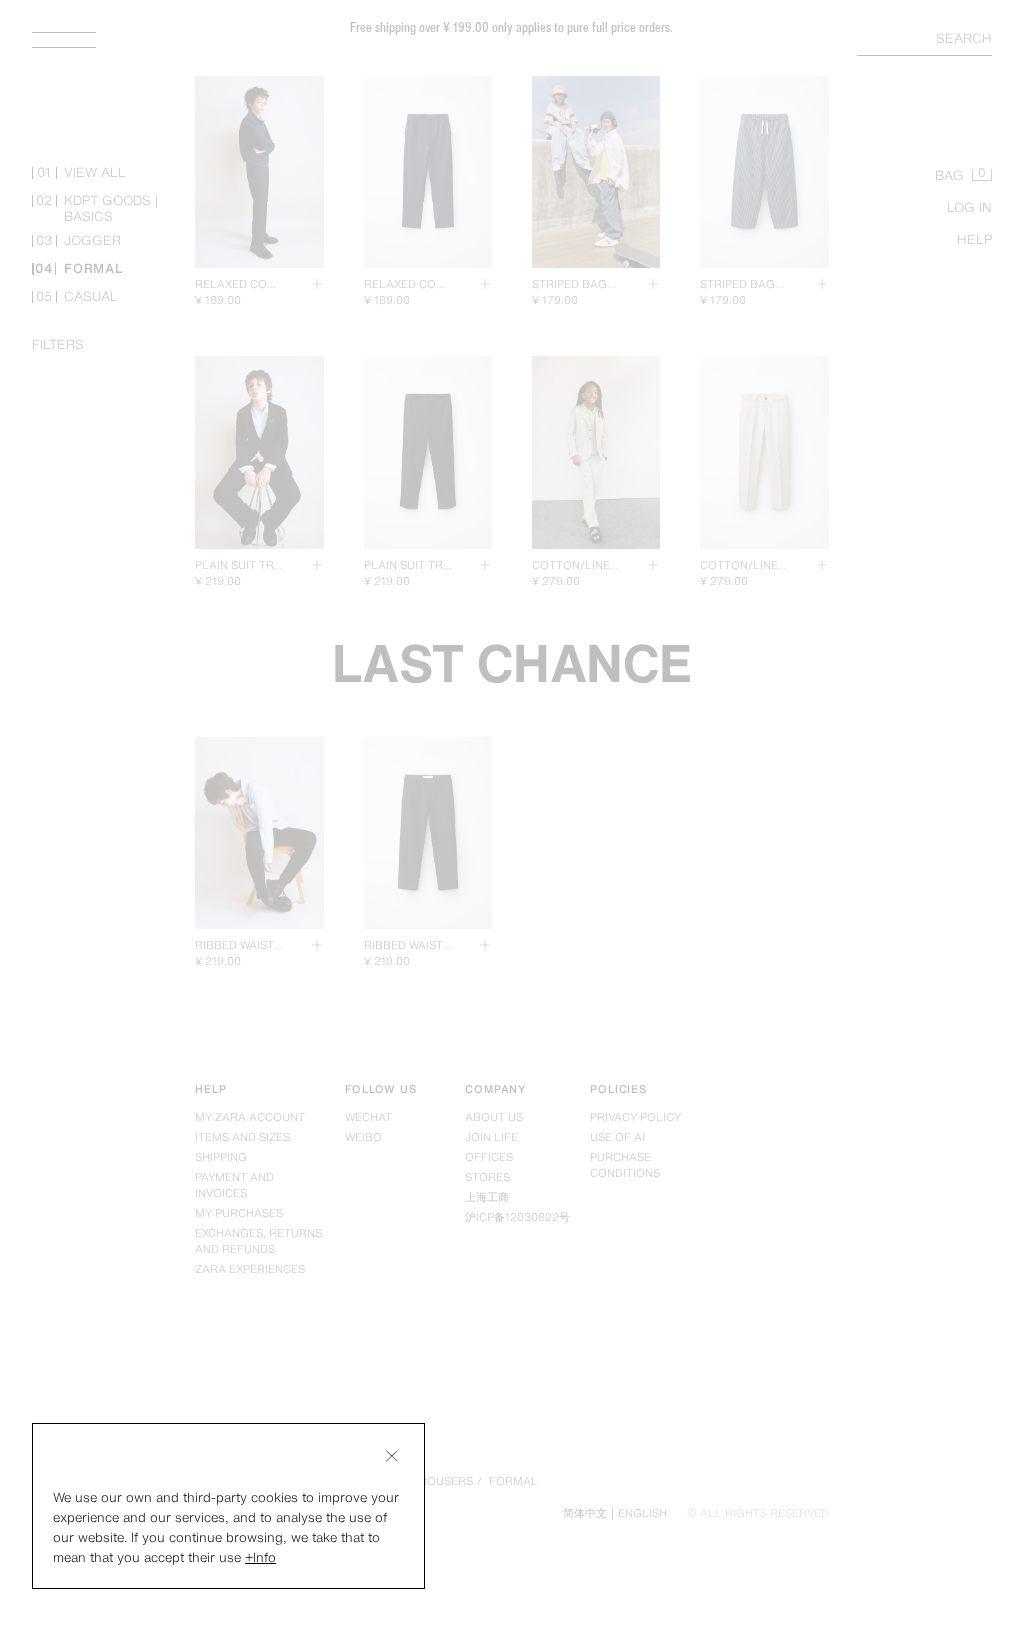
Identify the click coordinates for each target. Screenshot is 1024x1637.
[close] (392, 1456)
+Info (260, 1557)
